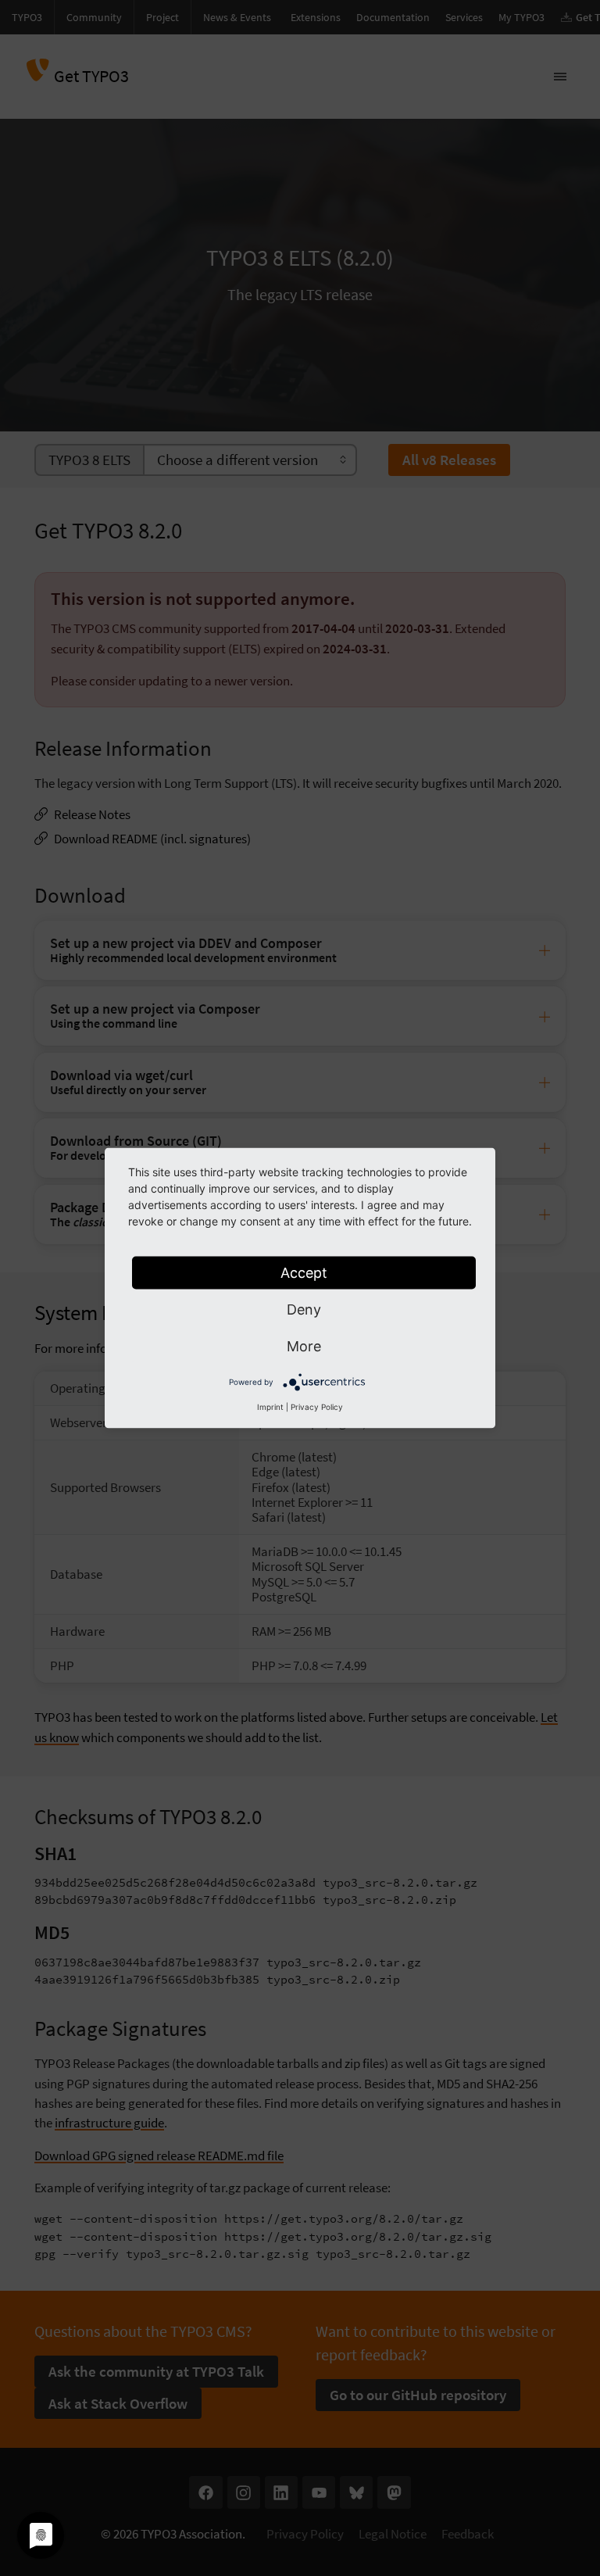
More (304, 1346)
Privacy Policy (317, 1407)
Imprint (270, 1407)
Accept (304, 1273)
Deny (304, 1309)
